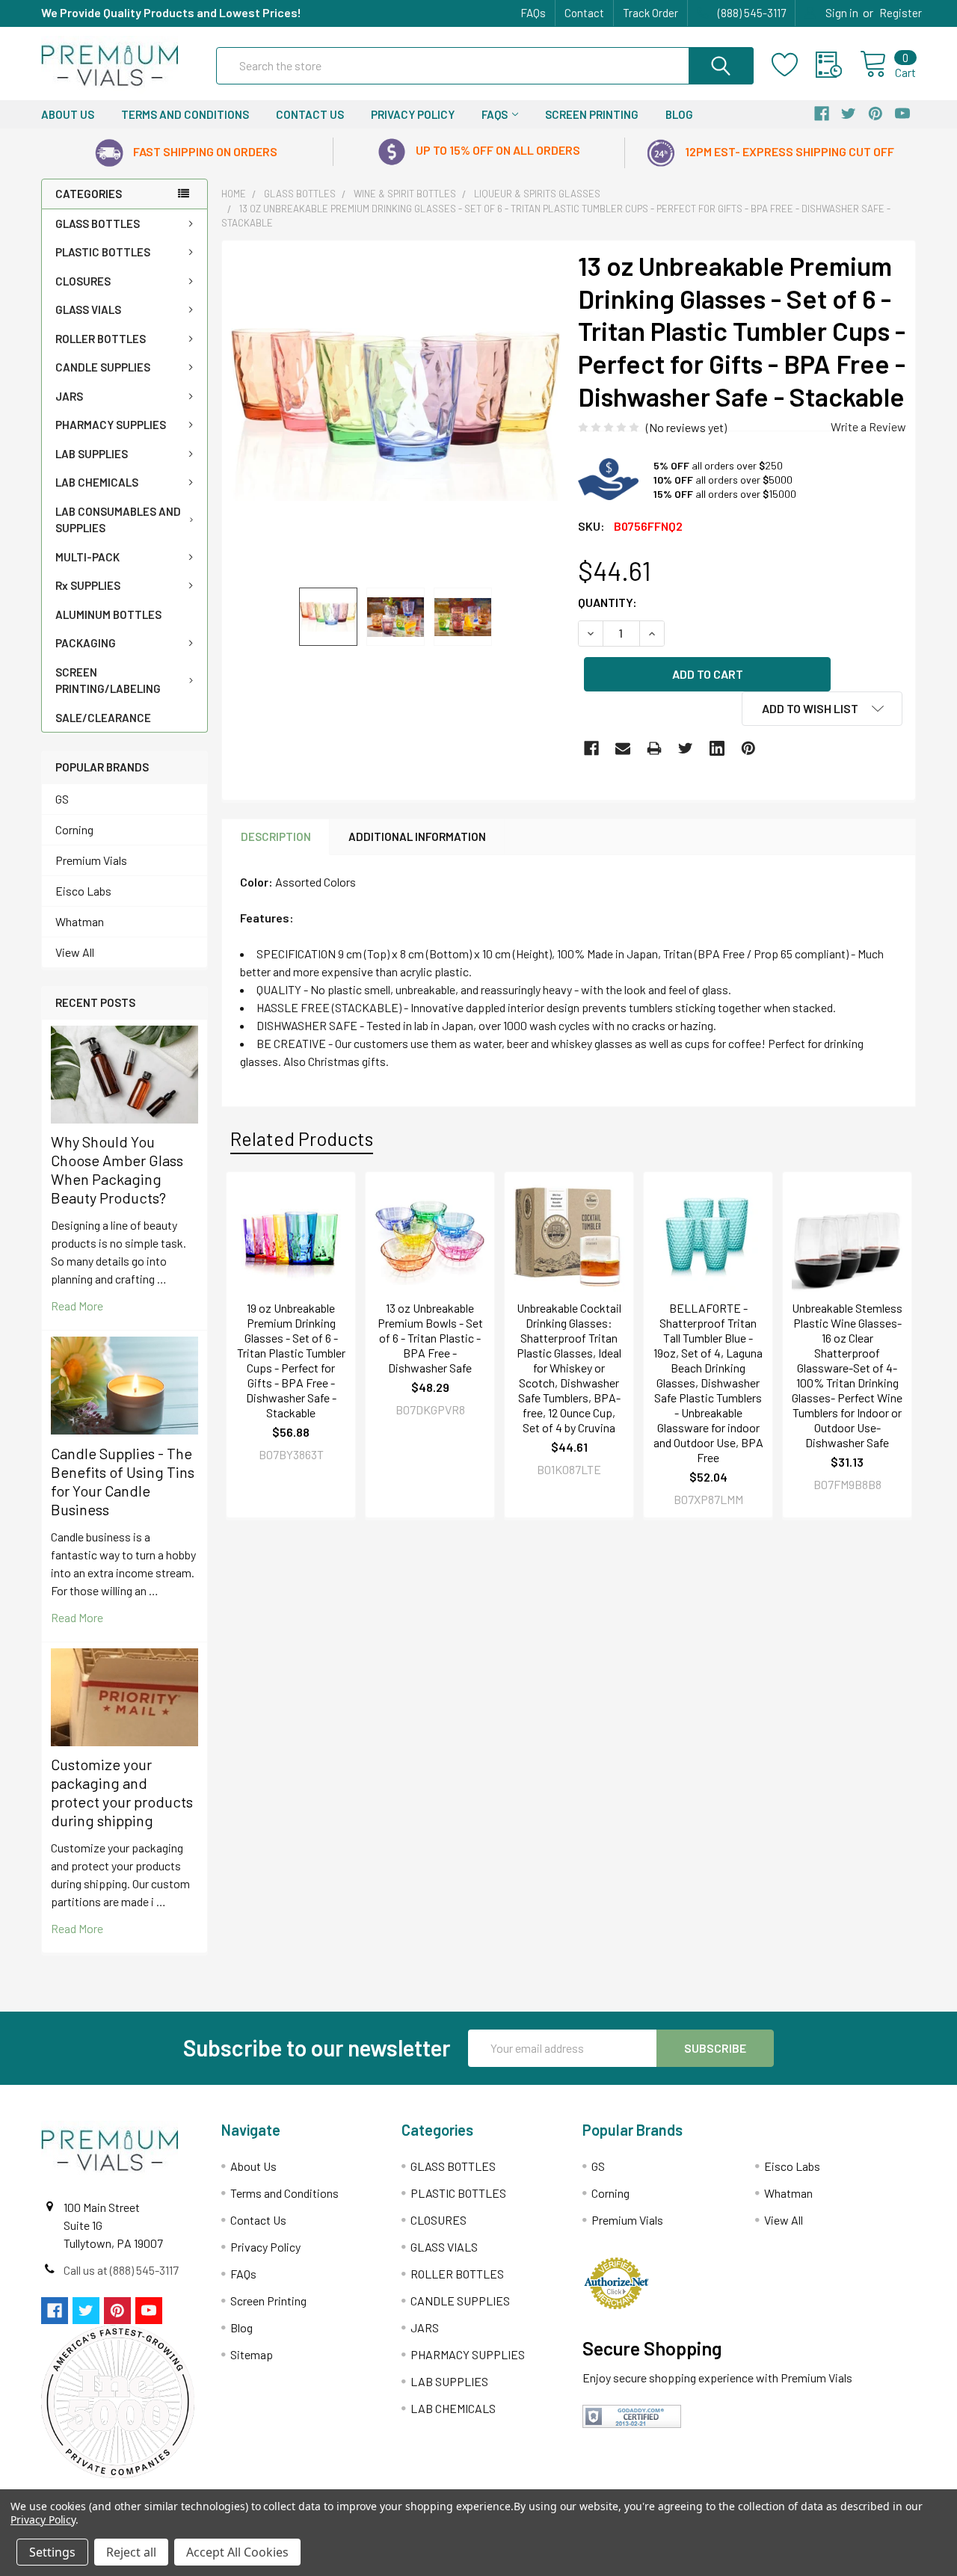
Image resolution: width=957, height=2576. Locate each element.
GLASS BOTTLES (98, 224)
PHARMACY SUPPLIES (111, 425)
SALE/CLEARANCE (103, 718)
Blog (679, 114)
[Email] (623, 748)
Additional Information (417, 836)
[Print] (654, 748)
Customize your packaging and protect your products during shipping (122, 1792)
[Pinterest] (748, 748)
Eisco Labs (83, 891)
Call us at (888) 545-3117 (121, 2270)
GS (62, 799)
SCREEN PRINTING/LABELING (108, 681)
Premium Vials (91, 860)
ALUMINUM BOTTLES (108, 614)
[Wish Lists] (794, 65)
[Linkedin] (717, 748)
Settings (52, 2552)
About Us (68, 114)
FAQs (533, 13)
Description (276, 836)
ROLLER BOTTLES (101, 339)
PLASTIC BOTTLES (103, 252)
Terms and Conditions (185, 114)
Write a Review (868, 426)
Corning (74, 829)
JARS (69, 396)
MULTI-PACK (87, 557)
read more (77, 1306)
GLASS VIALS (88, 309)
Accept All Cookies (237, 2552)
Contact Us (310, 114)
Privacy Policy (413, 114)
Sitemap (252, 2354)
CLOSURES (83, 281)
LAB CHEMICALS (97, 482)
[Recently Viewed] (838, 65)
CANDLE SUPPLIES (103, 367)
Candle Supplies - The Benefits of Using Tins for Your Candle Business (123, 1481)
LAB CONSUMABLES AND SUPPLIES (118, 520)
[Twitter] (686, 748)
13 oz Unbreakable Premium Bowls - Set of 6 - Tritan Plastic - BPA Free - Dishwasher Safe (430, 1338)
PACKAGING (86, 643)
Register (901, 13)
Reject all (131, 2552)
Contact (584, 13)
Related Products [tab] (302, 1138)
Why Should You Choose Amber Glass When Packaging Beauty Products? (117, 1170)
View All (75, 952)
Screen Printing (592, 114)
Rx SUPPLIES (88, 585)
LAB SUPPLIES (92, 454)
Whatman (80, 921)
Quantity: (607, 602)
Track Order (650, 13)
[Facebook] (591, 748)
